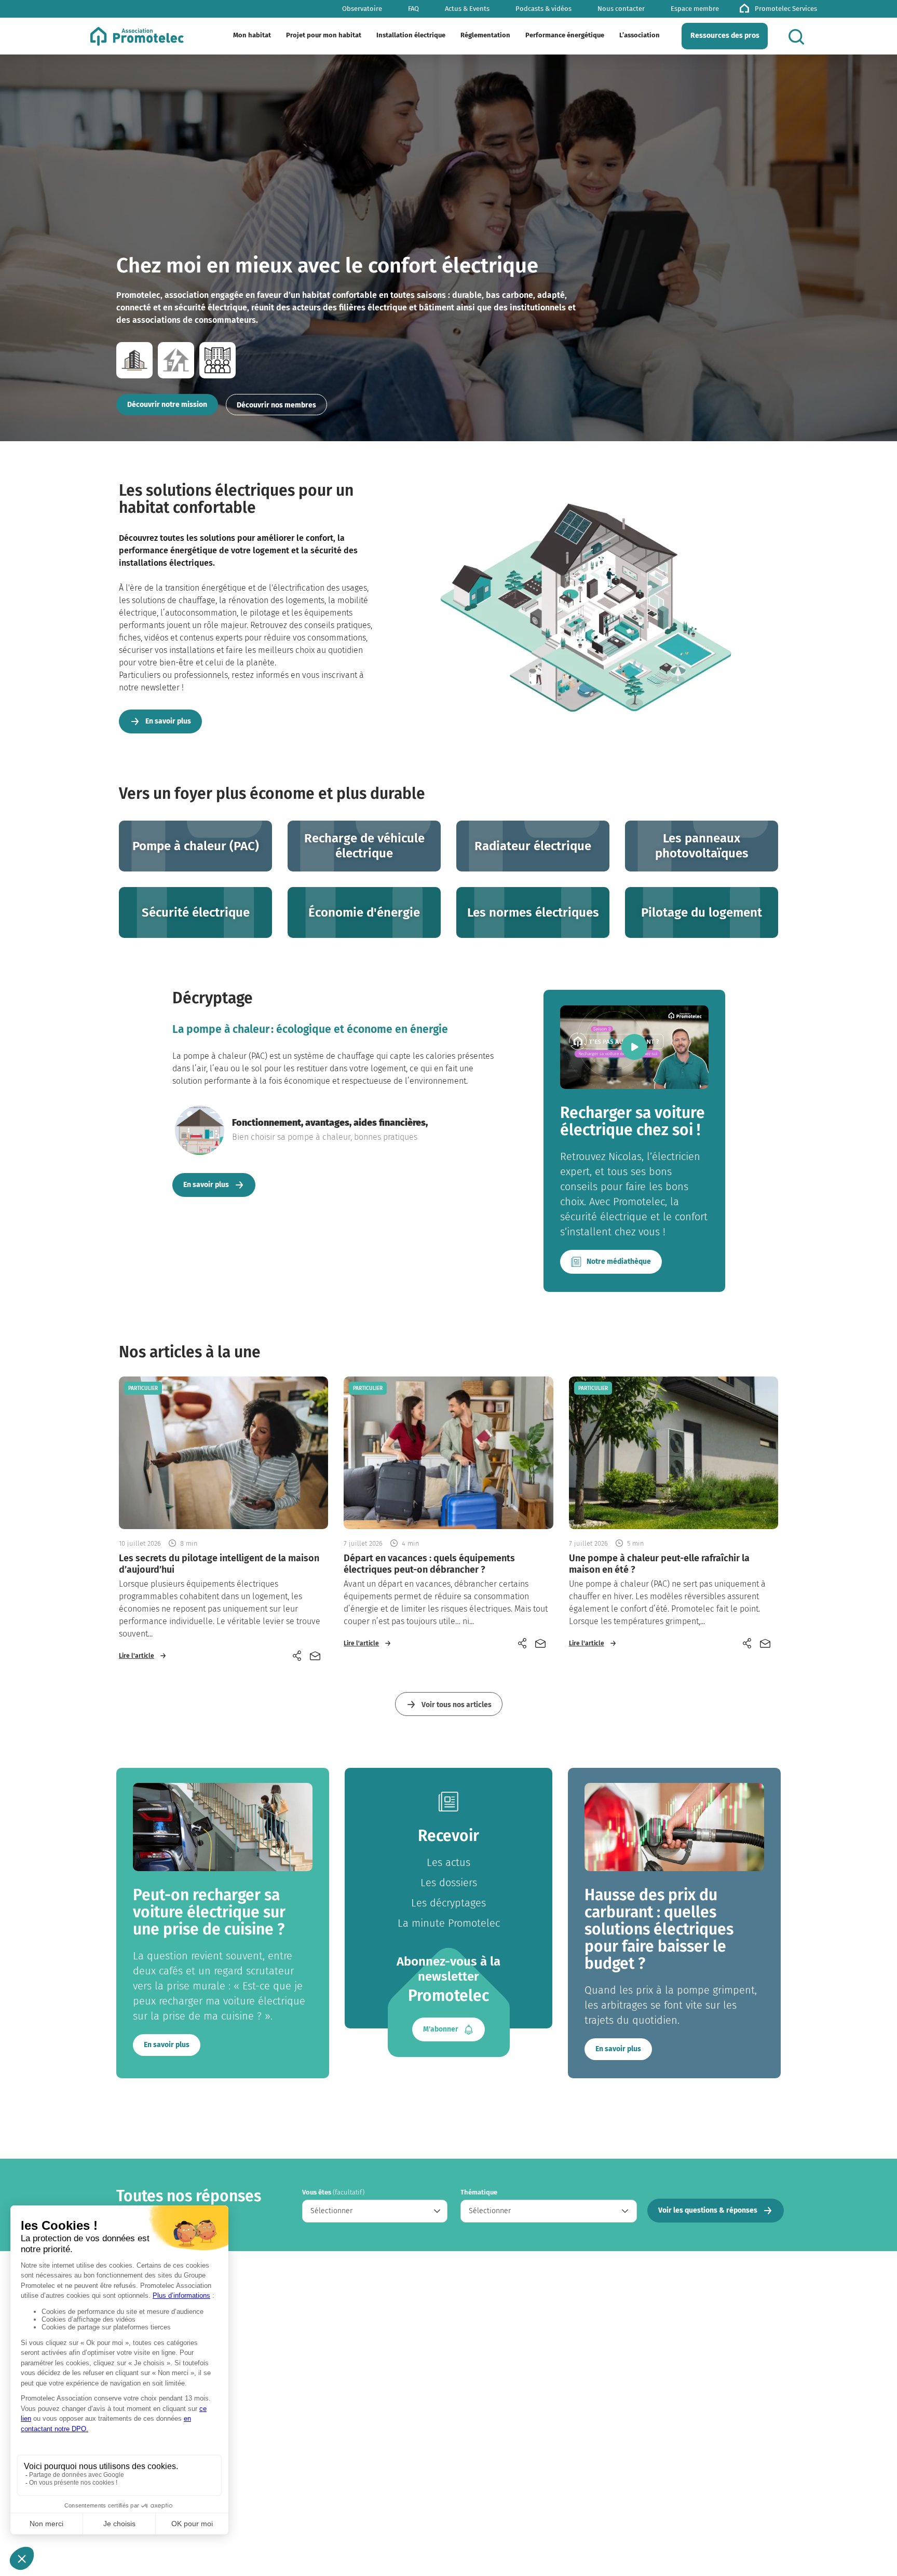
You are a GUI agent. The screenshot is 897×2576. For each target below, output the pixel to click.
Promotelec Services (786, 9)
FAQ (413, 9)
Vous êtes (333, 2192)
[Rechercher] (799, 37)
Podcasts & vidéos (543, 9)
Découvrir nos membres (276, 405)
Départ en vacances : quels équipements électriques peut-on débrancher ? (429, 1564)
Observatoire (362, 9)
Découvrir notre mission (167, 405)
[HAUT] (871, 2545)
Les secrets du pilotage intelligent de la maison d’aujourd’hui (219, 1564)
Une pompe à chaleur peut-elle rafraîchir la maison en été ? (659, 1564)
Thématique (479, 2192)
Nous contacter (621, 9)
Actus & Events (467, 9)
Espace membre (695, 9)
